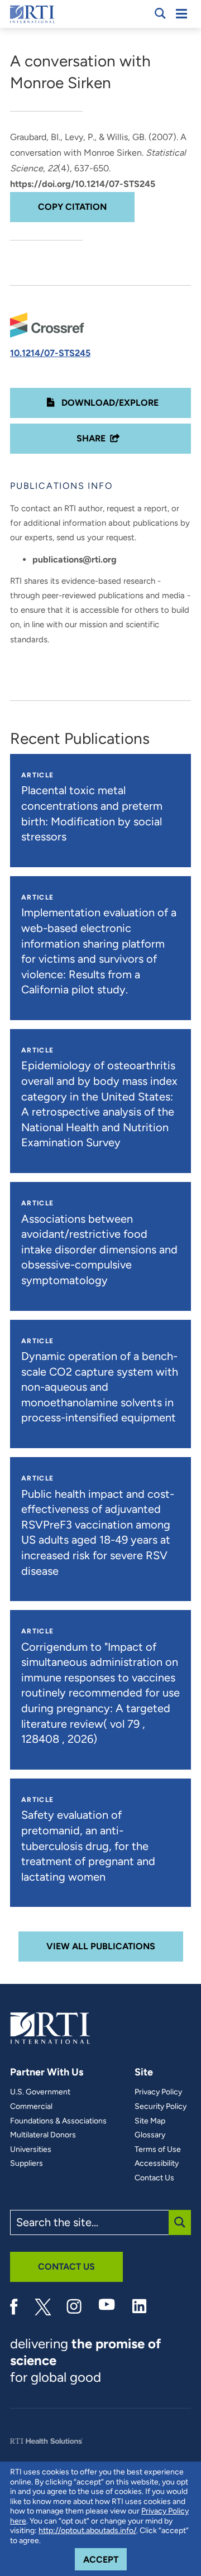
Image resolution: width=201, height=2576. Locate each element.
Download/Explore (109, 403)
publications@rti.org (75, 559)
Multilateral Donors (43, 2135)
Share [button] (91, 438)
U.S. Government (40, 2092)
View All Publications (101, 1946)
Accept (105, 2559)
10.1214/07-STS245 (50, 353)
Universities (31, 2150)
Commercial (31, 2107)
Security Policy (161, 2107)
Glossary (150, 2135)
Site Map (150, 2121)
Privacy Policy (158, 2092)
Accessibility (157, 2164)
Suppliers (27, 2164)
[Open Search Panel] (160, 13)
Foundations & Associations (58, 2121)
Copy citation (72, 207)
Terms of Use (158, 2150)
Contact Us (154, 2178)
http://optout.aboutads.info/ (87, 2531)
